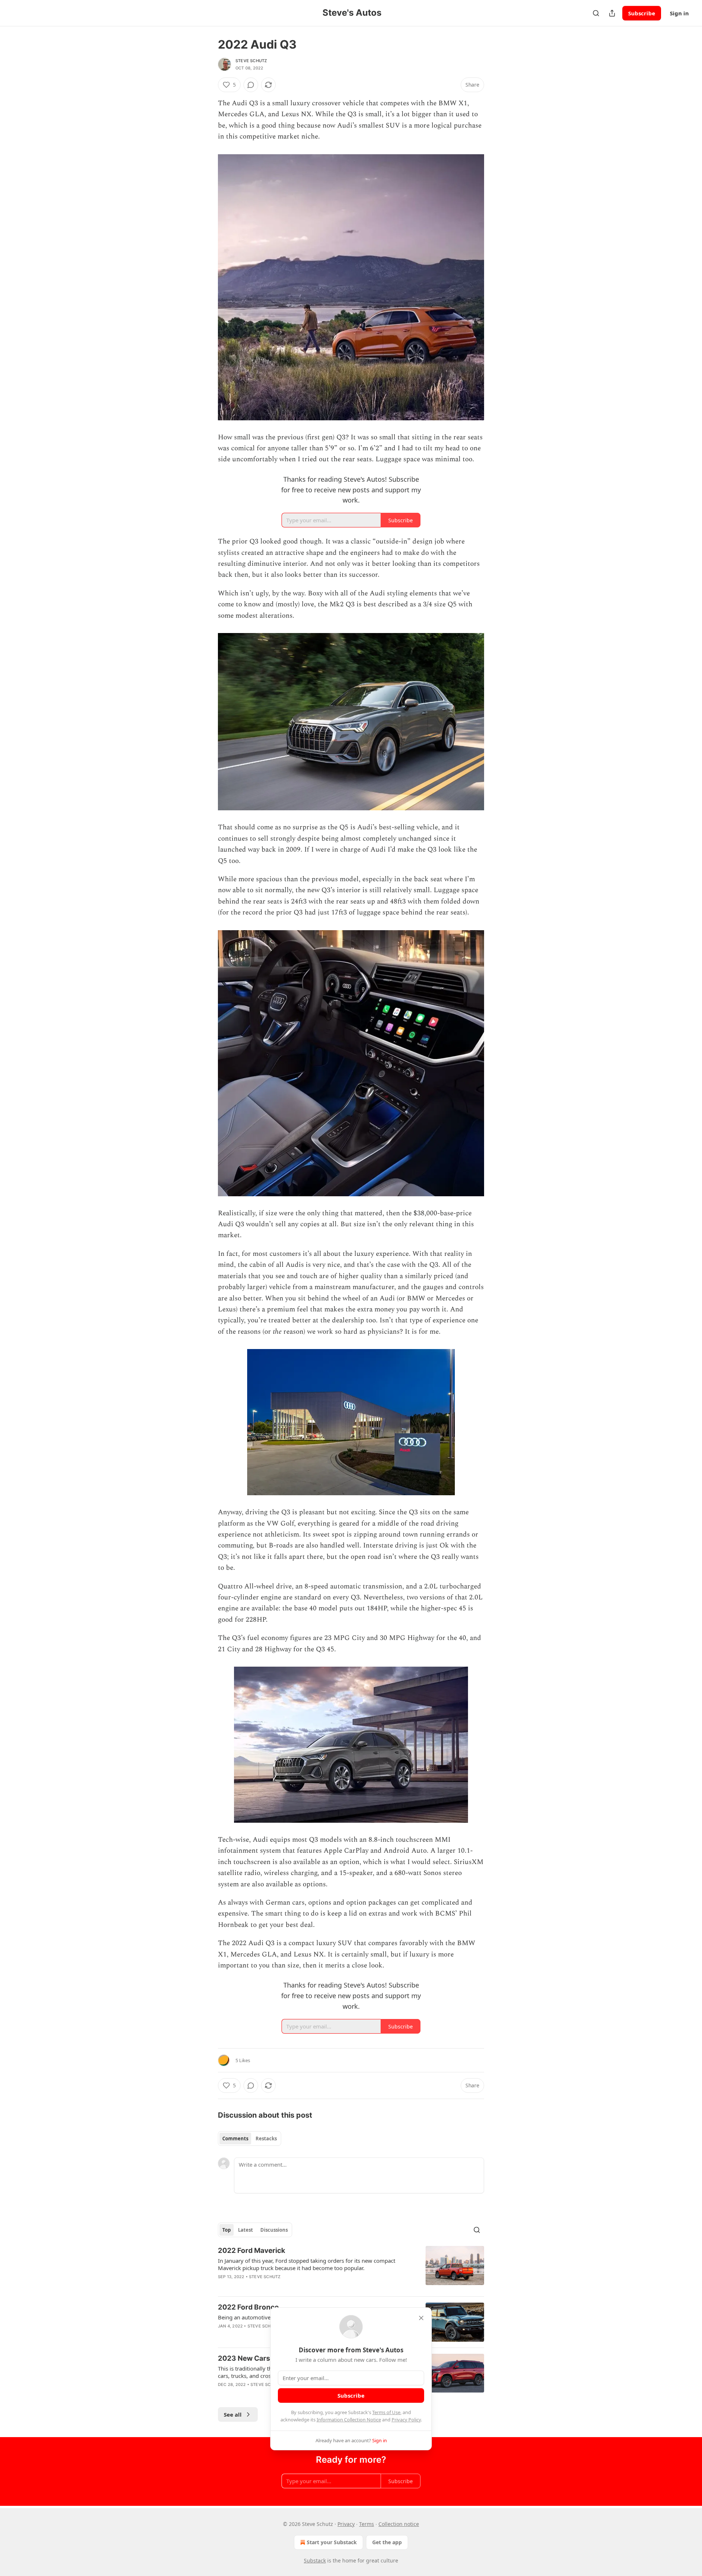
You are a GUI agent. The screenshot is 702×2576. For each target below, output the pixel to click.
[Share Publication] (612, 13)
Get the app (387, 2542)
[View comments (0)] (251, 85)
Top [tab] (227, 2230)
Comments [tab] (235, 2139)
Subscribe (642, 13)
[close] (421, 2318)
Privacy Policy (406, 2420)
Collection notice (399, 2524)
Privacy (346, 2524)
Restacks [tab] (266, 2139)
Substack (315, 2560)
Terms (367, 2524)
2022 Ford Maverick (252, 2251)
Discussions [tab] (274, 2230)
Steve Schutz (251, 61)
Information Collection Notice (349, 2420)
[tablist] (250, 2139)
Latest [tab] (246, 2230)
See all (233, 2414)
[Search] (596, 13)
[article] (351, 2268)
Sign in (679, 13)
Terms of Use (386, 2412)
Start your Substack (332, 2542)
